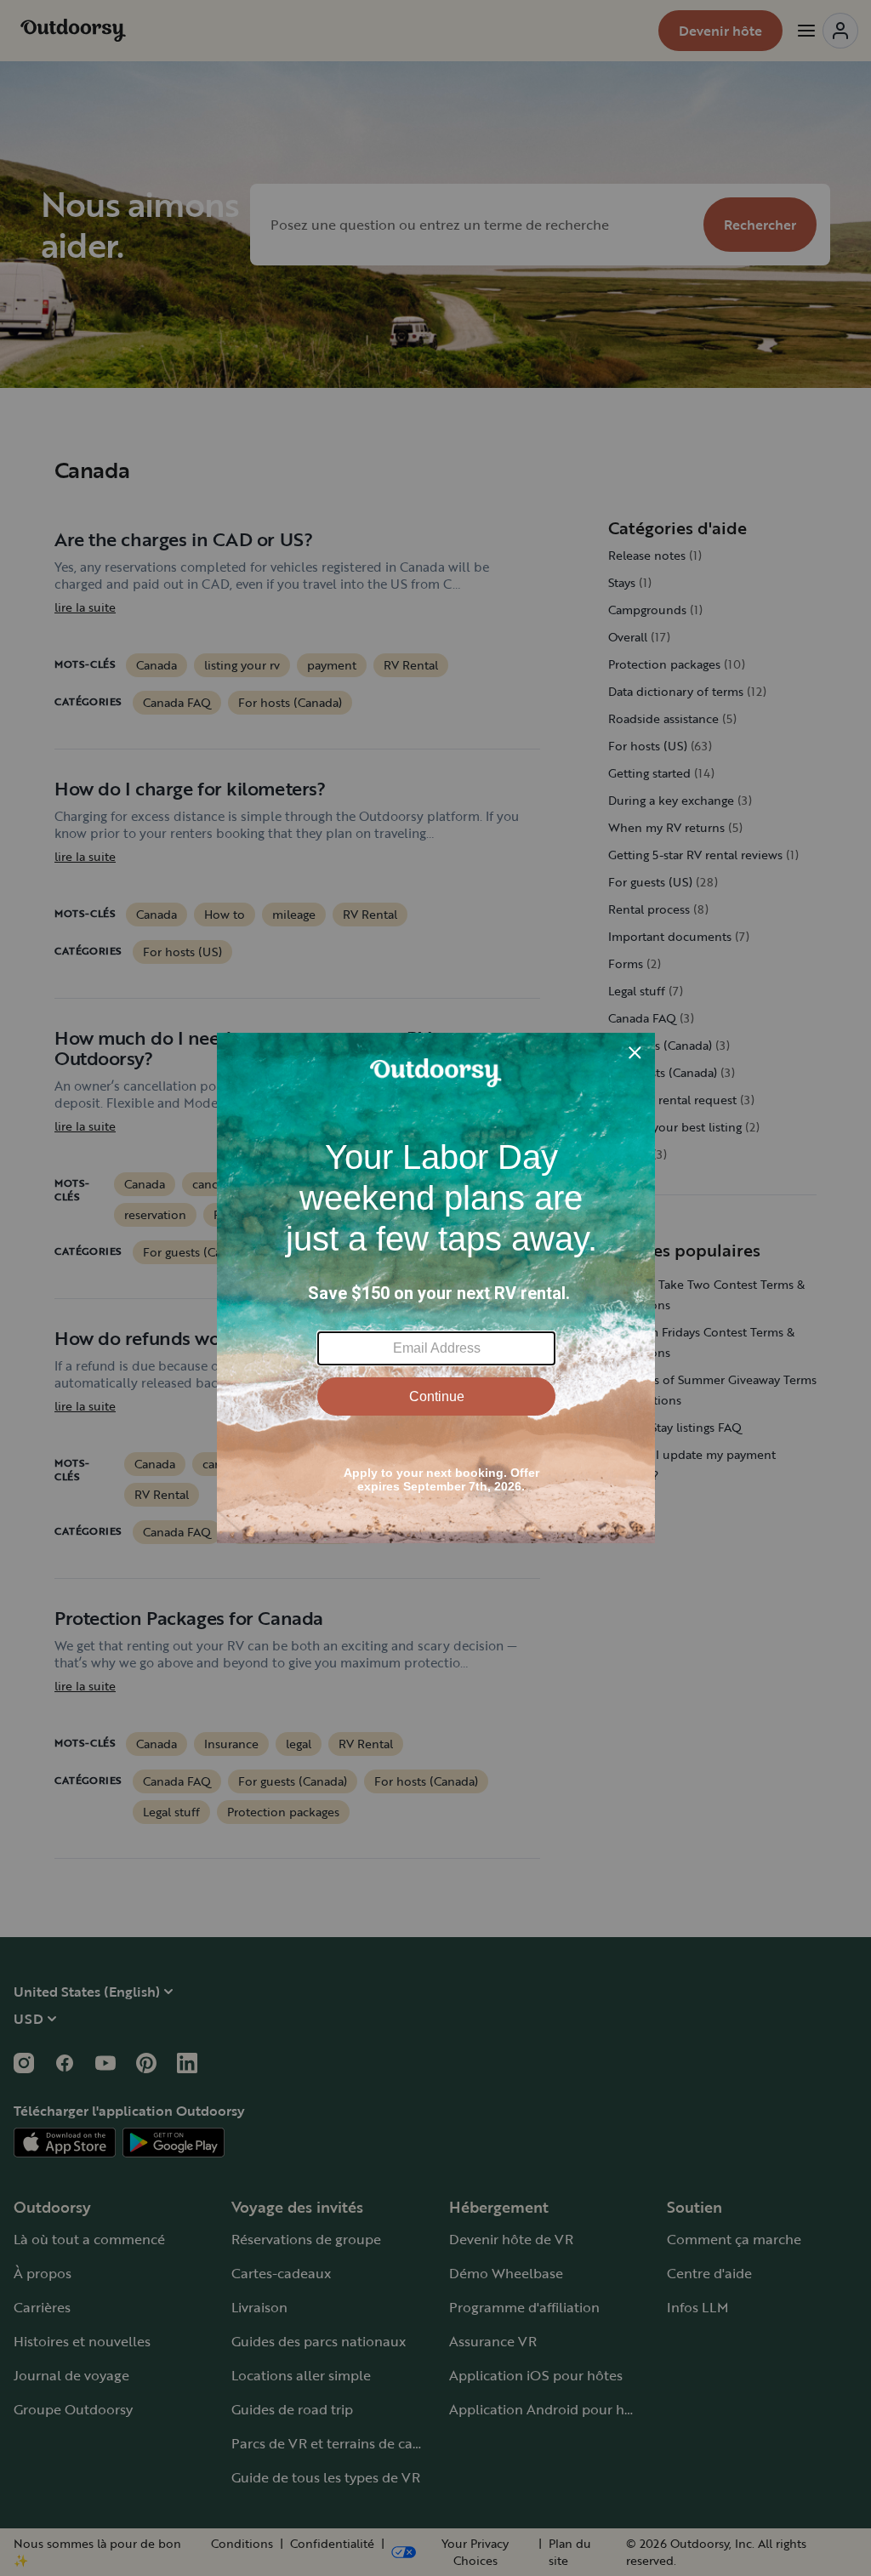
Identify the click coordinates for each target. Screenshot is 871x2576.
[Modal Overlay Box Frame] (436, 1288)
